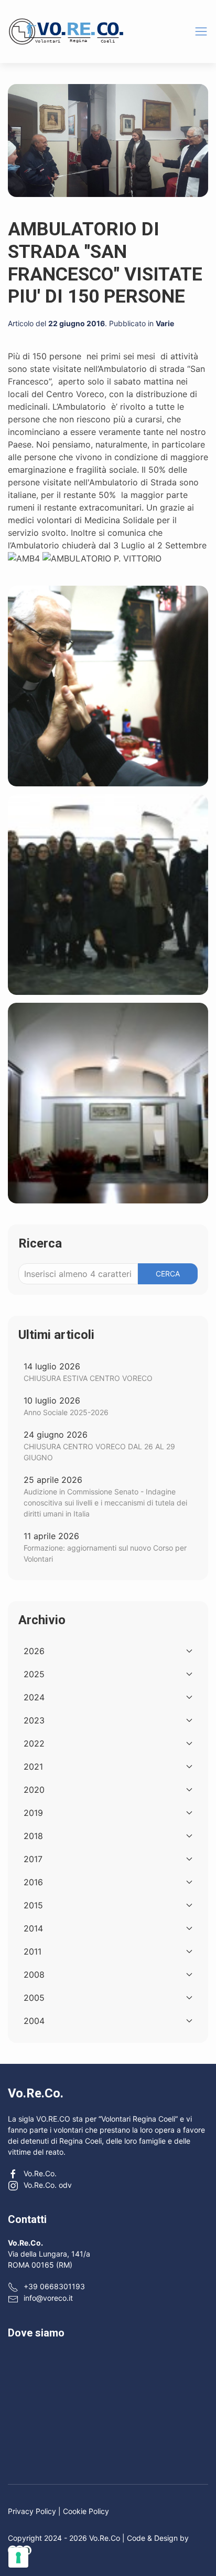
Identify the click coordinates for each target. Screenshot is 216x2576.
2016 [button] (33, 1882)
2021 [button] (33, 1767)
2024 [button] (34, 1697)
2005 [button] (34, 1998)
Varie (165, 323)
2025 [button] (34, 1674)
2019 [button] (33, 1813)
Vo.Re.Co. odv (48, 2185)
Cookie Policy (86, 2511)
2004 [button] (34, 2021)
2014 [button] (33, 1928)
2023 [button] (34, 1720)
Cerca (168, 1274)
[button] (201, 31)
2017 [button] (33, 1859)
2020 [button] (34, 1790)
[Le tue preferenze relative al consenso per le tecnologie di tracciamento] (18, 2558)
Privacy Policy (32, 2511)
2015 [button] (33, 1905)
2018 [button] (33, 1836)
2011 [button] (33, 1951)
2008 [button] (34, 1975)
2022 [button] (34, 1743)
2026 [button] (34, 1651)
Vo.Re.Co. (40, 2173)
